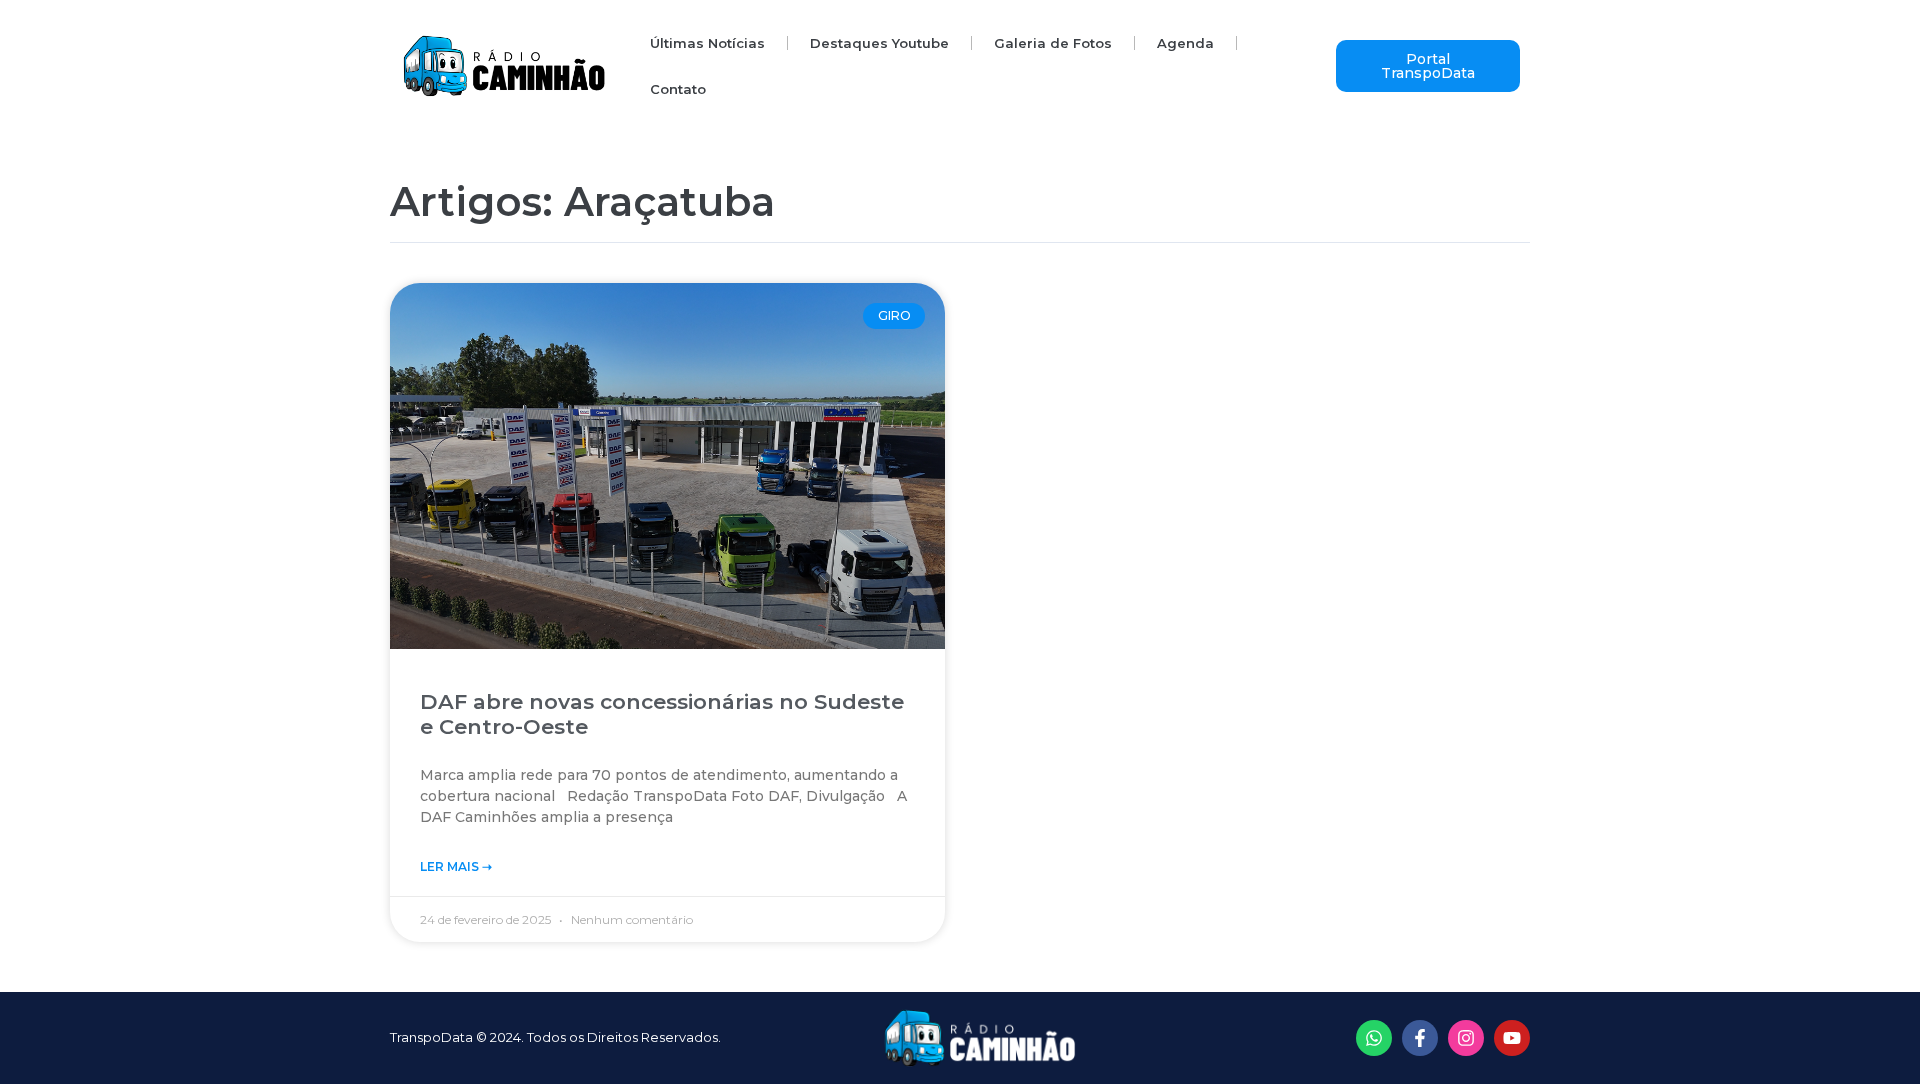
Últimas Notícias (707, 43)
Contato (678, 89)
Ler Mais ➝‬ (456, 866)
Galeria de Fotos (1053, 43)
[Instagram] (1466, 1038)
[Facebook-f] (1420, 1038)
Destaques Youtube (879, 43)
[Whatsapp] (1374, 1038)
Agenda (1185, 43)
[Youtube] (1512, 1038)
